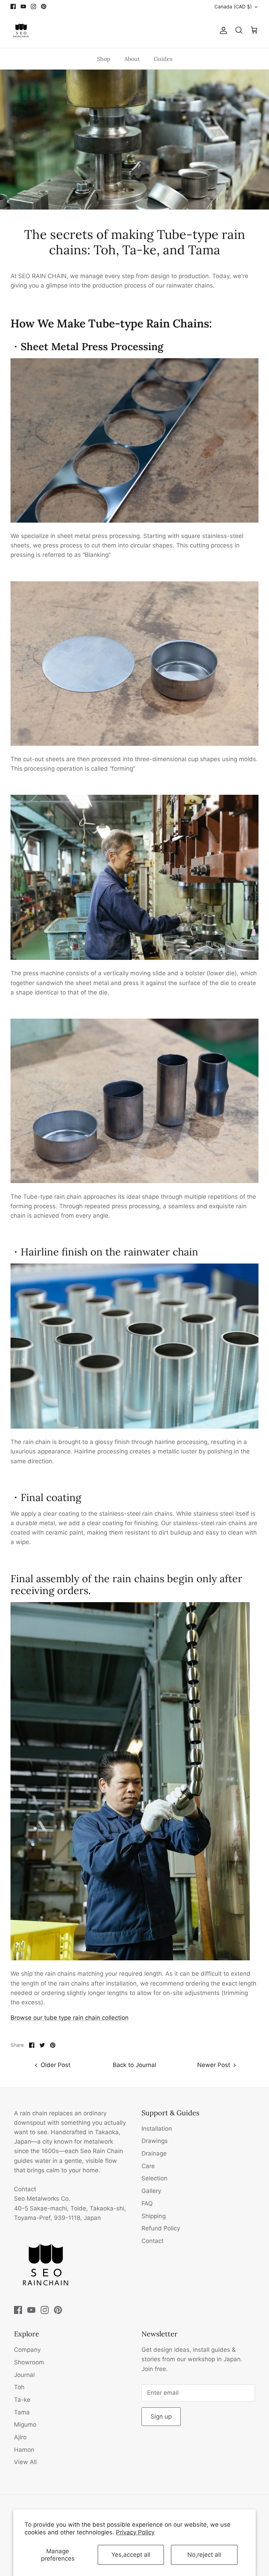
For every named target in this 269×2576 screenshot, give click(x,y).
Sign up (161, 2416)
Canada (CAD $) (233, 6)
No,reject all (204, 2555)
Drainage (154, 2153)
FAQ (147, 2203)
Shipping (154, 2216)
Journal (24, 2375)
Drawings (155, 2141)
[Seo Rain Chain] (21, 30)
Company (27, 2350)
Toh (19, 2387)
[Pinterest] (44, 6)
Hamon (24, 2450)
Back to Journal (134, 2065)
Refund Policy (161, 2228)
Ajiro (20, 2437)
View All (25, 2462)
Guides (163, 59)
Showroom (29, 2362)
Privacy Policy (135, 2532)
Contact (153, 2241)
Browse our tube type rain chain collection (70, 2018)
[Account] (222, 30)
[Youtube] (23, 6)
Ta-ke (22, 2400)
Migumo (25, 2425)
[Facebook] (13, 6)
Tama (22, 2412)
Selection (154, 2178)
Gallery (151, 2191)
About (132, 59)
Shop (104, 59)
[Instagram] (33, 6)
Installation (157, 2129)
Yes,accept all (131, 2555)
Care (148, 2166)
